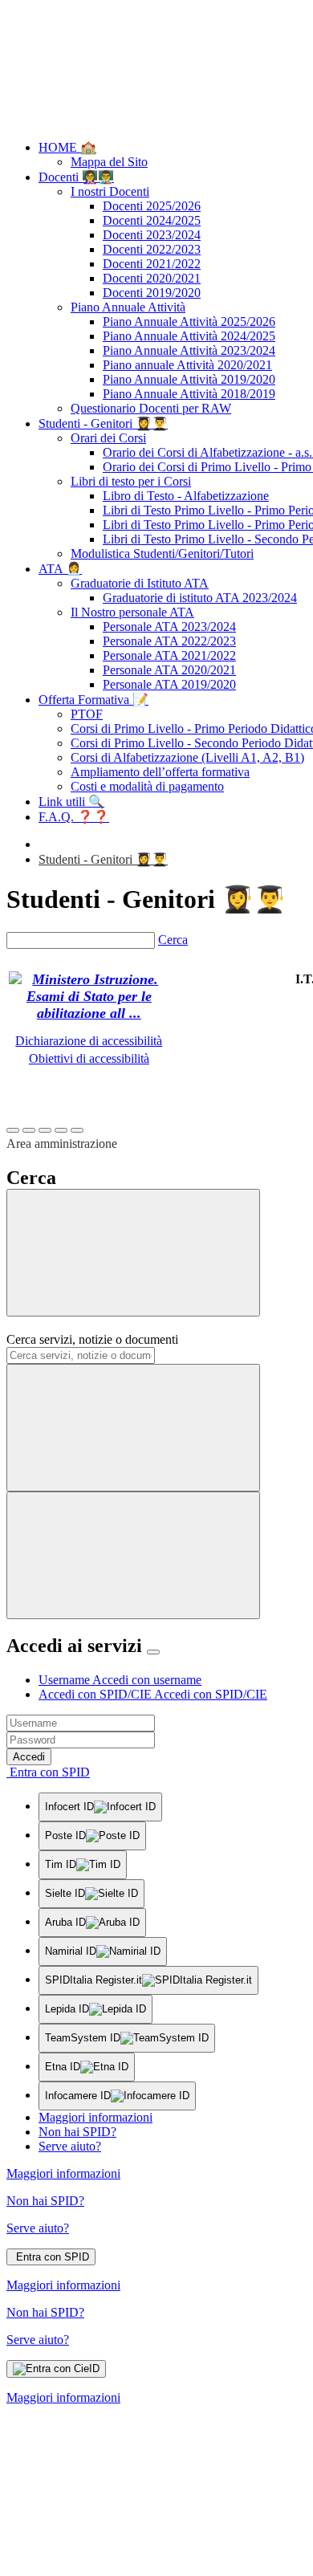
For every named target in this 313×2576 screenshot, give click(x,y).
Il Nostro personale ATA (132, 612)
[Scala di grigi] (45, 1130)
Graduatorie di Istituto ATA (140, 583)
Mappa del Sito (109, 162)
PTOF (87, 714)
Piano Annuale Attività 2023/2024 (189, 350)
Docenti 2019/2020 (152, 293)
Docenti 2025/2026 (152, 206)
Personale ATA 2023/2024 (169, 627)
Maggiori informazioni (96, 2117)
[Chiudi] (133, 1253)
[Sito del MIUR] (89, 1013)
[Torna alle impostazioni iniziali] (77, 1130)
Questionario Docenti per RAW (151, 408)
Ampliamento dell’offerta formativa (160, 772)
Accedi (29, 1757)
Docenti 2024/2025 (152, 220)
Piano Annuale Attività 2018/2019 (189, 394)
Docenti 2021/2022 (152, 264)
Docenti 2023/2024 (152, 235)
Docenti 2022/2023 (152, 249)
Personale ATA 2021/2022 (169, 655)
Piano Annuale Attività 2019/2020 (189, 379)
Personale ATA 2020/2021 (169, 670)
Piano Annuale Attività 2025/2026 (189, 321)
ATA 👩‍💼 (60, 569)
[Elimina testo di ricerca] (133, 1428)
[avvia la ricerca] (133, 1555)
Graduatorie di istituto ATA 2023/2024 (200, 598)
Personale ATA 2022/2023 (169, 641)
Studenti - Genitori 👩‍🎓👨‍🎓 (103, 423)
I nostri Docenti (110, 191)
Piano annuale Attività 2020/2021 (187, 365)
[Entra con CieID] (56, 2369)
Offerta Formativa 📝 (93, 700)
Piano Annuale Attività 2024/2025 (189, 336)
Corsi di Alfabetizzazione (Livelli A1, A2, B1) (187, 757)
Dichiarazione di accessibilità (89, 1041)
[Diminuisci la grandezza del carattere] (29, 1130)
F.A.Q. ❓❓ (74, 817)
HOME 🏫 (67, 147)
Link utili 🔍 (71, 802)
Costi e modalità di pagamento (147, 786)
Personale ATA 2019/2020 (169, 684)
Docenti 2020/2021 (152, 278)
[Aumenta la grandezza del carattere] (13, 1130)
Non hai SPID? (77, 2132)
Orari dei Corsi (108, 438)
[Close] (153, 1652)
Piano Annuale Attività (128, 307)
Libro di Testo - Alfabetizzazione (186, 496)
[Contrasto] (61, 1130)
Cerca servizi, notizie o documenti (92, 1339)
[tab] (120, 1680)
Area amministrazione (62, 1144)
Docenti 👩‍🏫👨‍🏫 (76, 177)
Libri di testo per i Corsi (131, 481)
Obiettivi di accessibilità (89, 1058)
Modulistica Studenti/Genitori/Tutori (162, 553)
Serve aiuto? (70, 2146)
